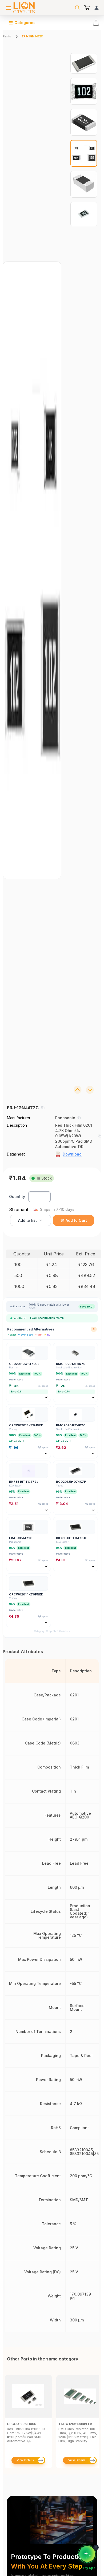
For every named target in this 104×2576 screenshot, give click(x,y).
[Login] (97, 8)
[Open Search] (77, 8)
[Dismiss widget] (96, 2547)
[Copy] (43, 1108)
